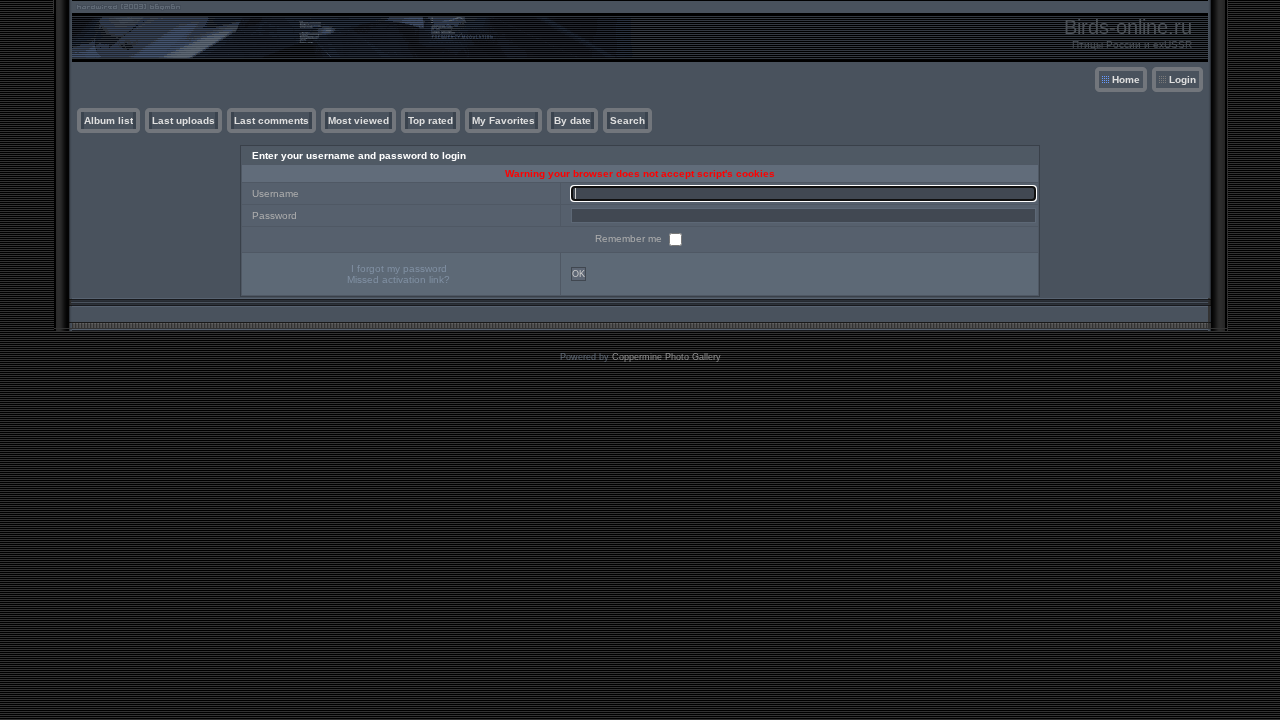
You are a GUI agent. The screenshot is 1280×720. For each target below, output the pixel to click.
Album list (108, 120)
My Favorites (503, 120)
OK (578, 274)
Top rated (430, 120)
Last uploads (183, 120)
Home (1126, 79)
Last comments (271, 120)
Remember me (630, 238)
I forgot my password (399, 268)
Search (627, 120)
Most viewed (358, 120)
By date (572, 120)
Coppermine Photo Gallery (666, 357)
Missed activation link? (398, 279)
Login (1182, 79)
